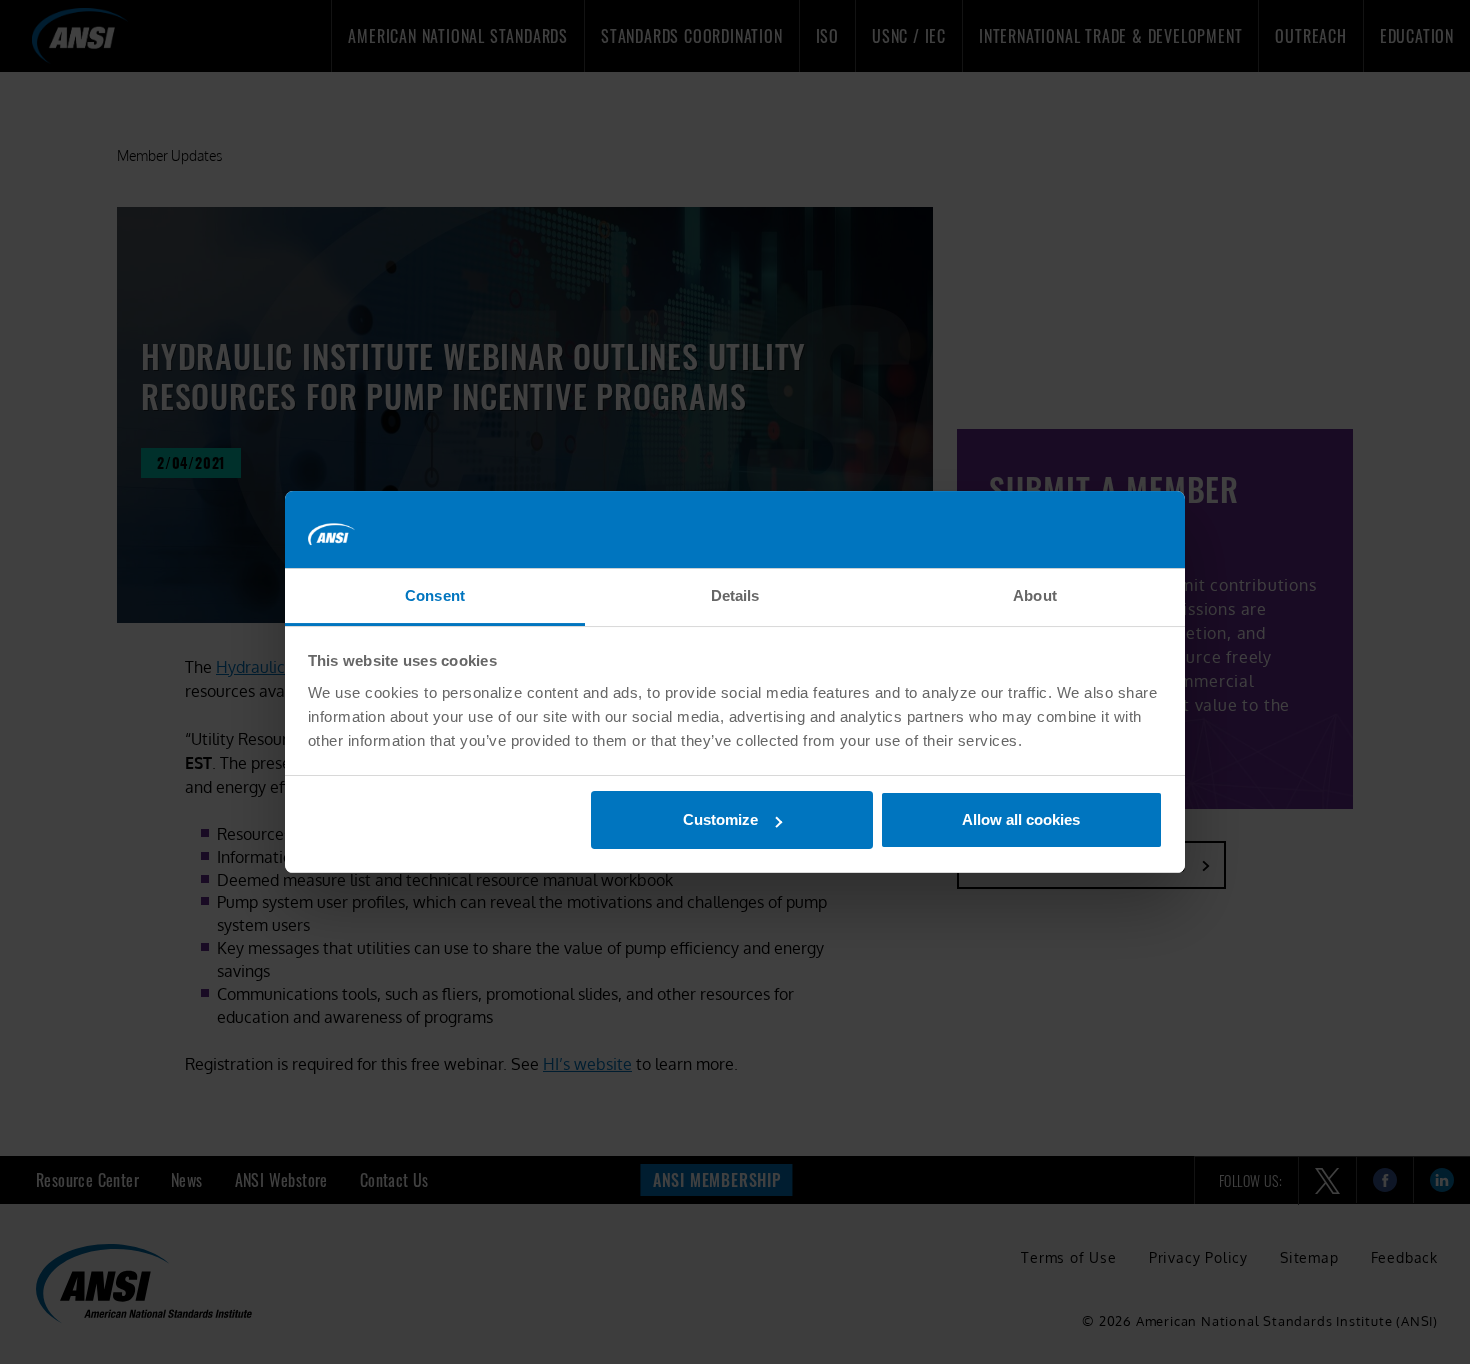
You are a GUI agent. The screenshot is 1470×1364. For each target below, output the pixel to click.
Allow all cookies (1021, 819)
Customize (720, 819)
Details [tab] (735, 595)
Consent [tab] (435, 595)
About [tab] (1035, 595)
